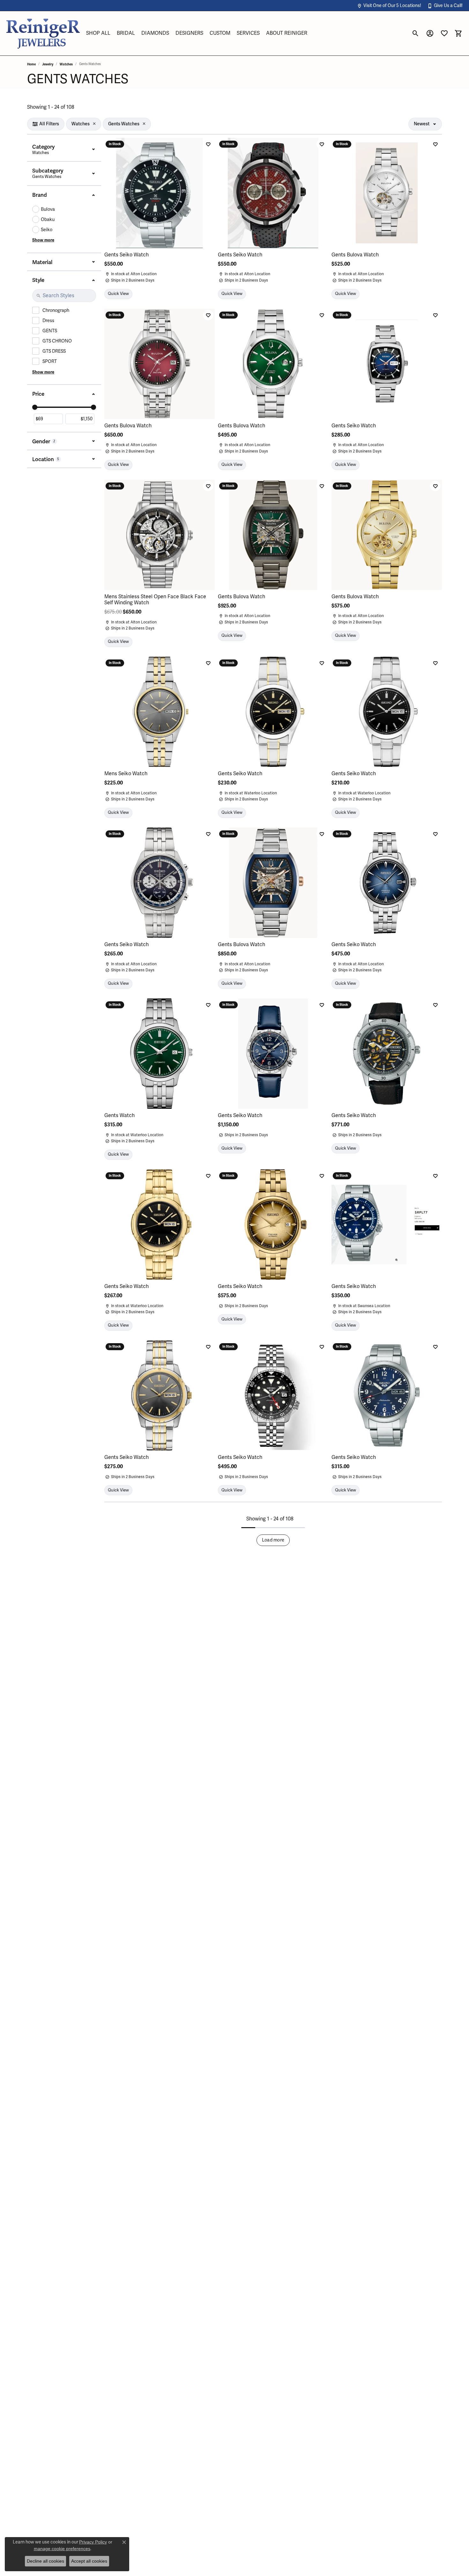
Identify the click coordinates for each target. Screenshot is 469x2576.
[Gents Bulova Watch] (387, 193)
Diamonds (155, 33)
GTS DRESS (54, 351)
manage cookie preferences (62, 2549)
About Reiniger (287, 33)
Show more (43, 240)
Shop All (98, 33)
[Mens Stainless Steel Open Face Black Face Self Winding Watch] (160, 535)
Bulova (48, 209)
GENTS (50, 331)
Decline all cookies (45, 2561)
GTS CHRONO (57, 341)
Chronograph (56, 310)
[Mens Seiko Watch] (160, 712)
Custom (220, 33)
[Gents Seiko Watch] (160, 193)
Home (31, 64)
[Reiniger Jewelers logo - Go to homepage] (43, 33)
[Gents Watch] (160, 1054)
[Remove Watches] (94, 124)
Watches (66, 64)
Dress (48, 321)
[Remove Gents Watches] (144, 124)
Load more (273, 1540)
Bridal (126, 33)
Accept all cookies (89, 2561)
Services (248, 33)
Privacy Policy (93, 2542)
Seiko (47, 230)
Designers (189, 33)
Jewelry (48, 64)
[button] (389, 6)
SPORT (50, 361)
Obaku (48, 220)
